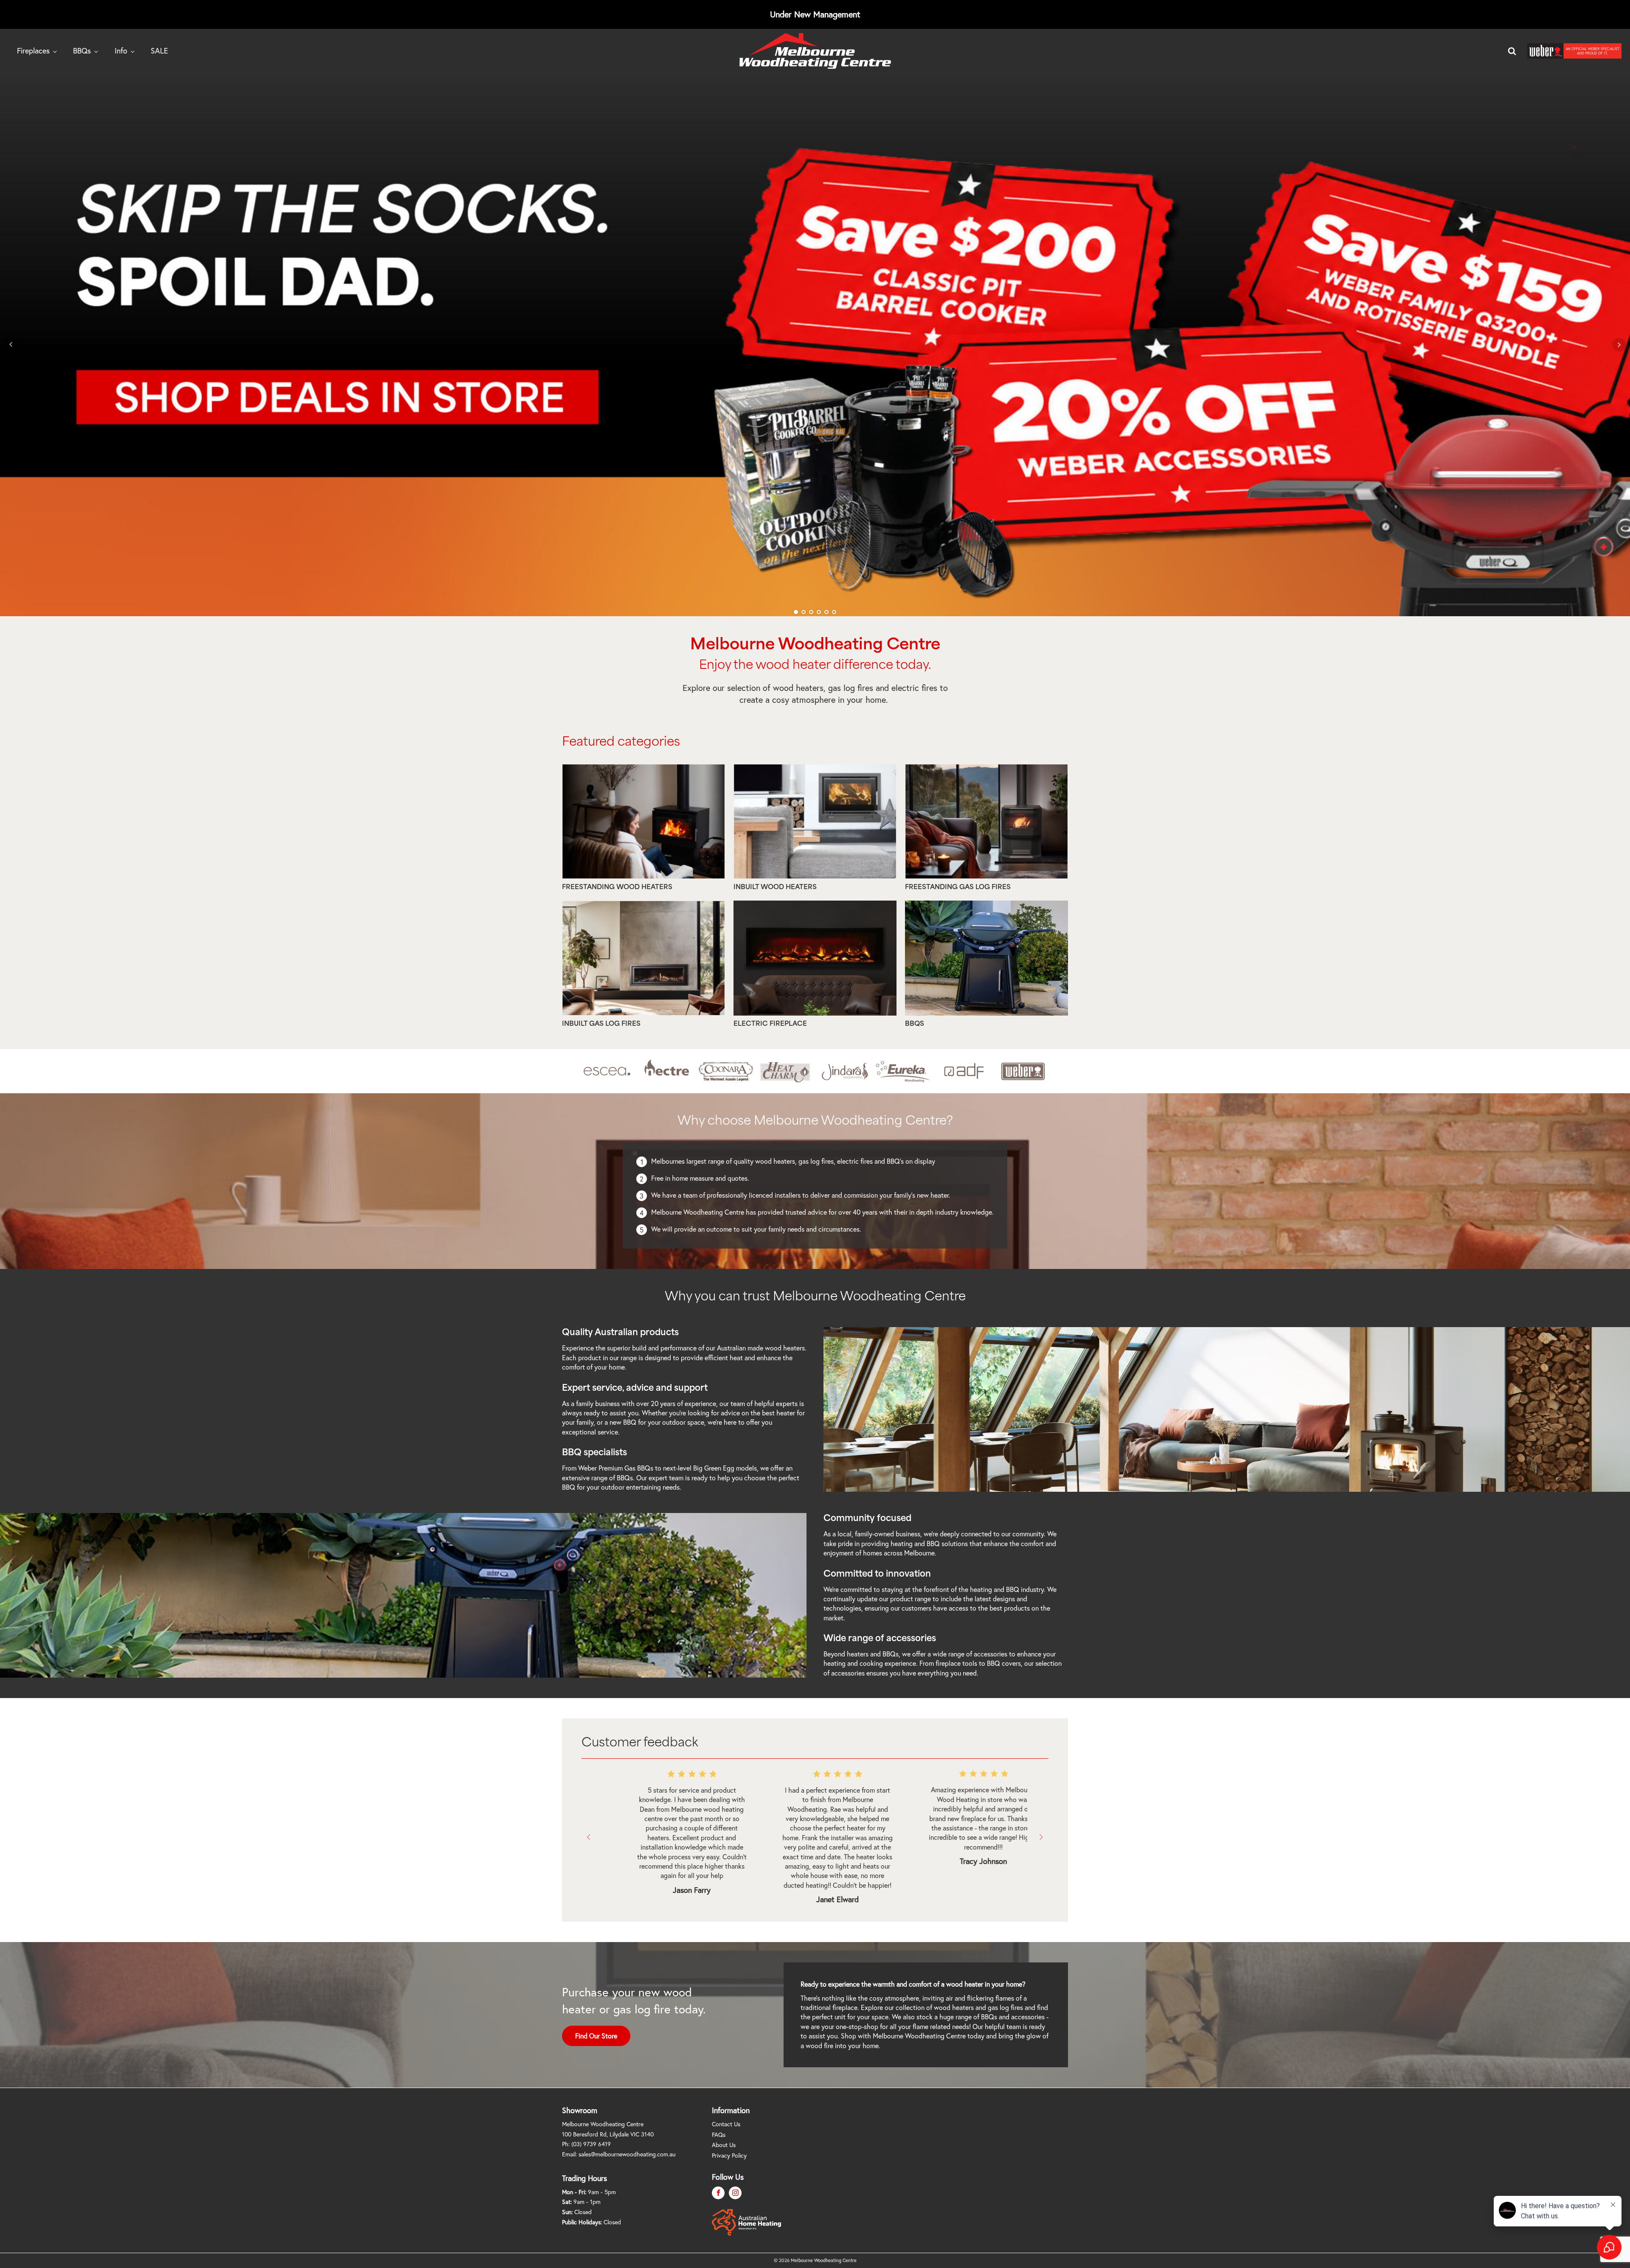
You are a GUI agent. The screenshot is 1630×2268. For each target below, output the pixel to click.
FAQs (719, 2135)
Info (121, 51)
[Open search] (1512, 51)
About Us (724, 2145)
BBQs (82, 51)
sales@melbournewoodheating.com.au (627, 2154)
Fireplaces (33, 51)
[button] (589, 1837)
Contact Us (726, 2124)
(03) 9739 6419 (591, 2144)
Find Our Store (596, 2036)
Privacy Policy (729, 2155)
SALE (159, 51)
